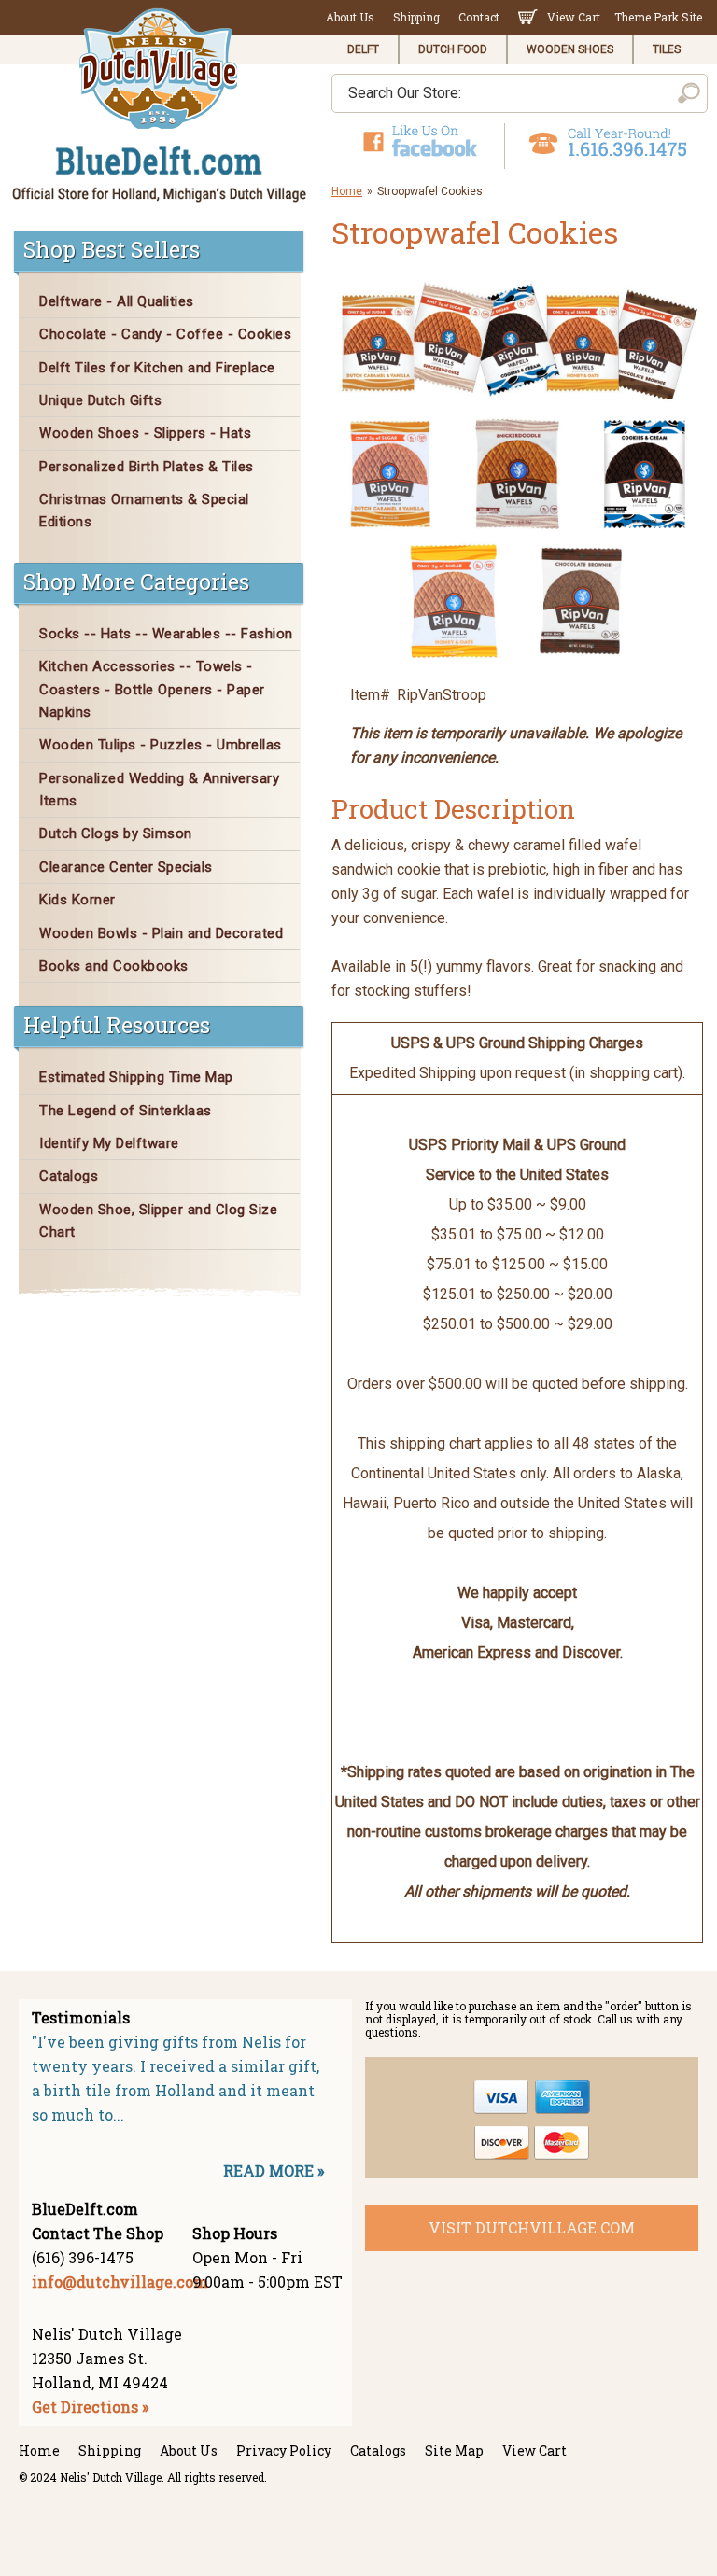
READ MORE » (274, 2170)
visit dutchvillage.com (532, 2227)
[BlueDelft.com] (160, 106)
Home (347, 191)
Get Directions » (90, 2407)
